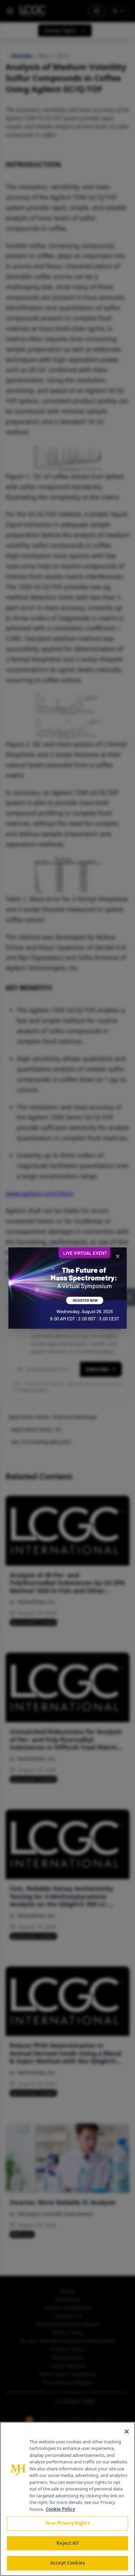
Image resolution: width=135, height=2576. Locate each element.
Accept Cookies (67, 2563)
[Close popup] (118, 1256)
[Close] (127, 2432)
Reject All (67, 2543)
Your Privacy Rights (67, 2523)
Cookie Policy (60, 2509)
